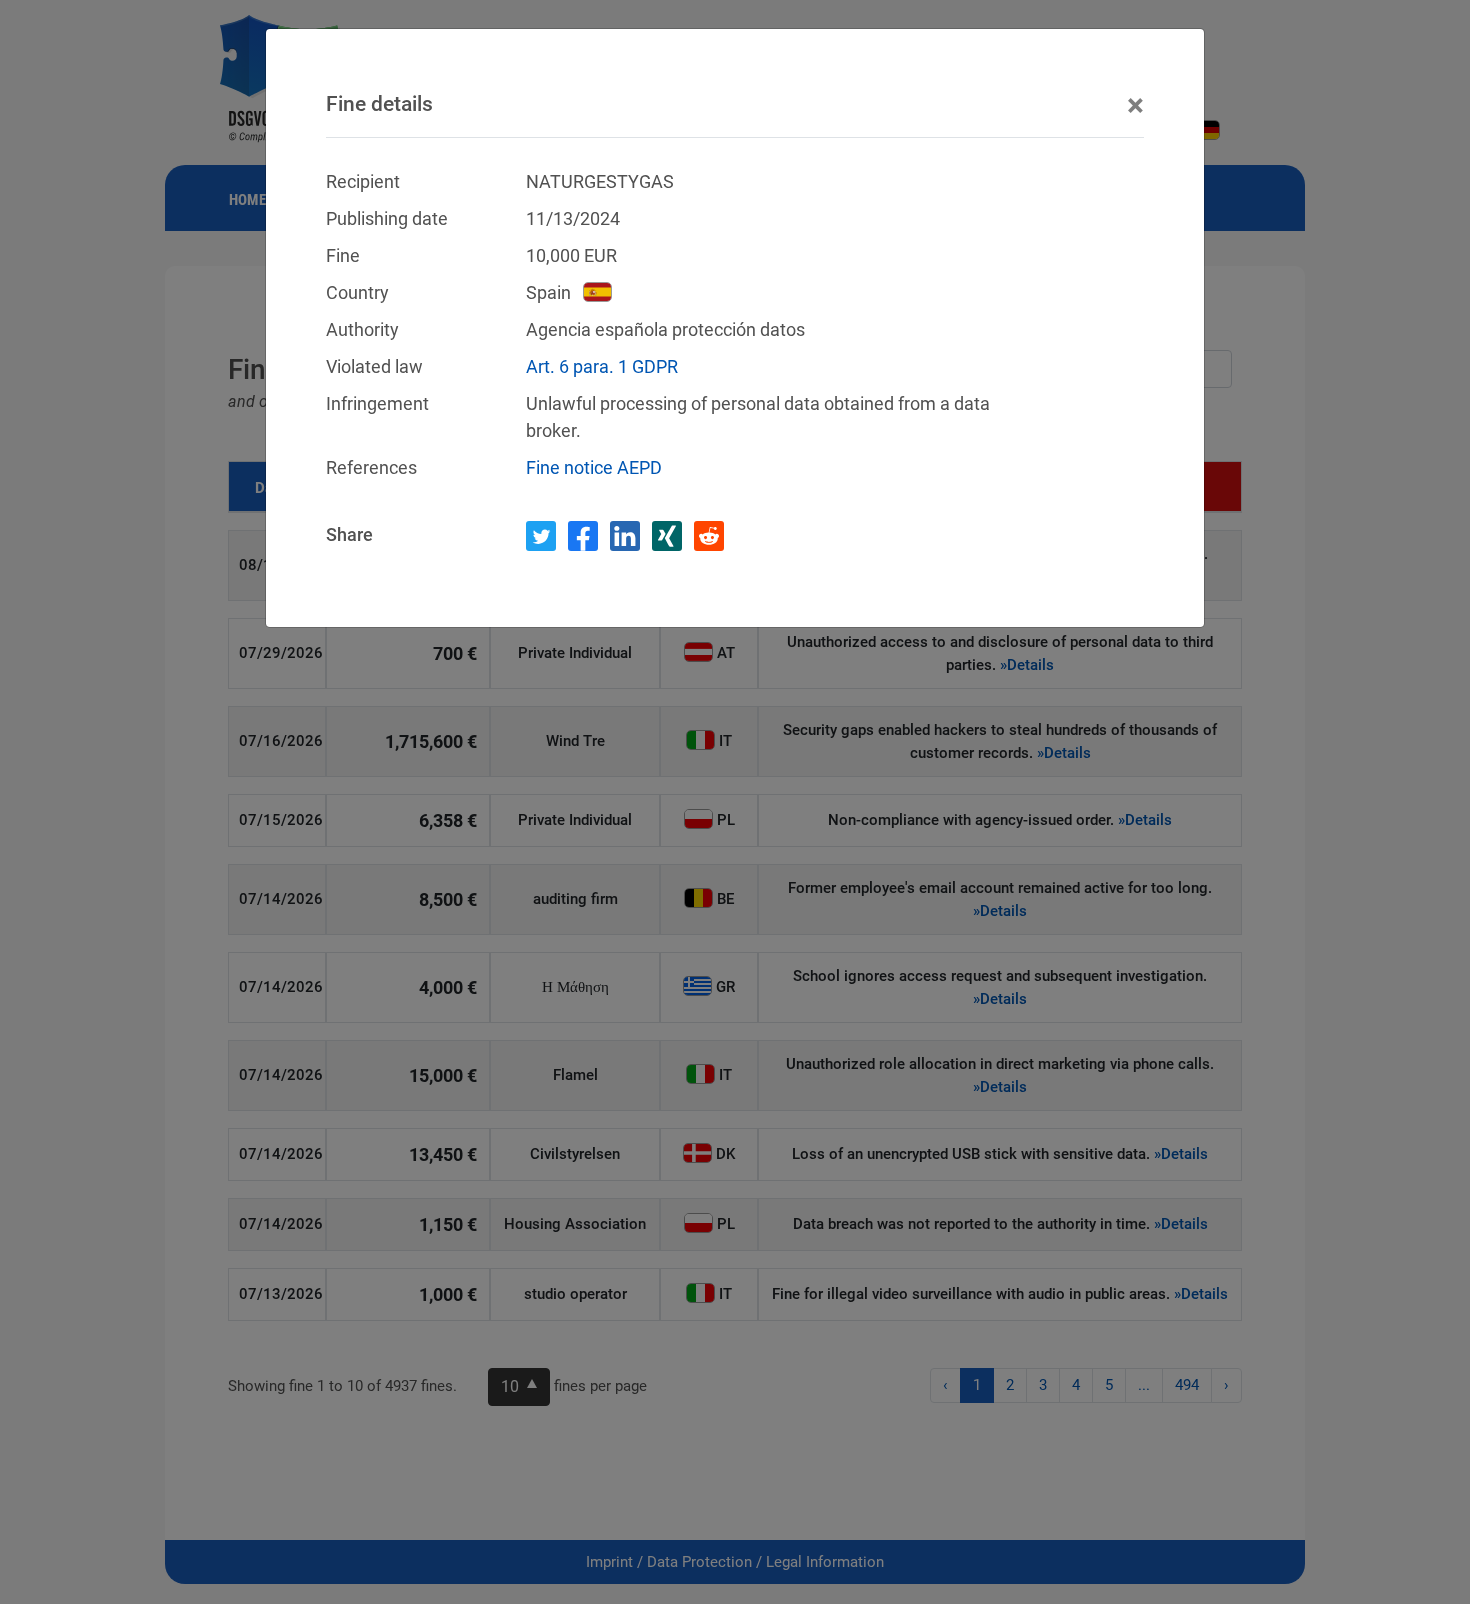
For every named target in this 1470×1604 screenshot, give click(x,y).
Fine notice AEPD (594, 467)
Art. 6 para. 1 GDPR (602, 366)
